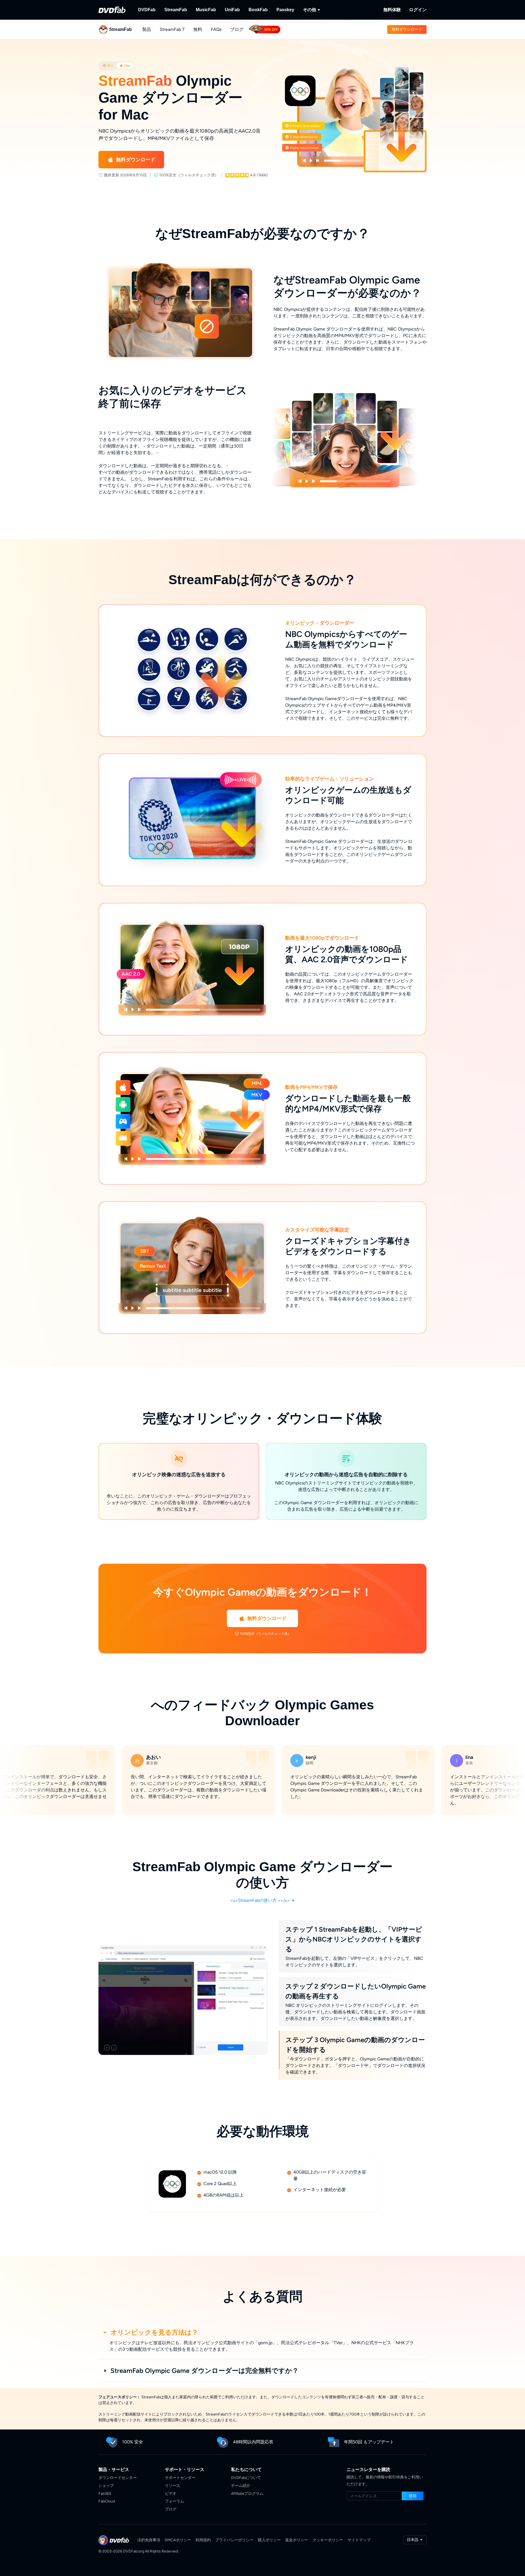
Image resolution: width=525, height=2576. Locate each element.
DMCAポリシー (178, 2540)
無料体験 (392, 10)
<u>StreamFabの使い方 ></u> (261, 1900)
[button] (407, 30)
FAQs (216, 29)
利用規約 (203, 2540)
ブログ (237, 29)
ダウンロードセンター (118, 2478)
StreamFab (176, 10)
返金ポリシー (297, 2540)
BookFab (258, 10)
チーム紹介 (241, 2486)
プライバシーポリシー (234, 2540)
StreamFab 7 (172, 29)
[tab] (108, 66)
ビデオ (171, 2494)
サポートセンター (180, 2478)
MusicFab (206, 10)
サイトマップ (359, 2540)
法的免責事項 (149, 2540)
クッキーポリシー (328, 2540)
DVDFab (147, 10)
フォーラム (174, 2501)
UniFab (232, 10)
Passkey (285, 10)
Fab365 (105, 2494)
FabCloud (107, 2501)
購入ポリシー (269, 2540)
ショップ (106, 2486)
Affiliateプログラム (247, 2494)
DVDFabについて (246, 2478)
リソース (173, 2486)
